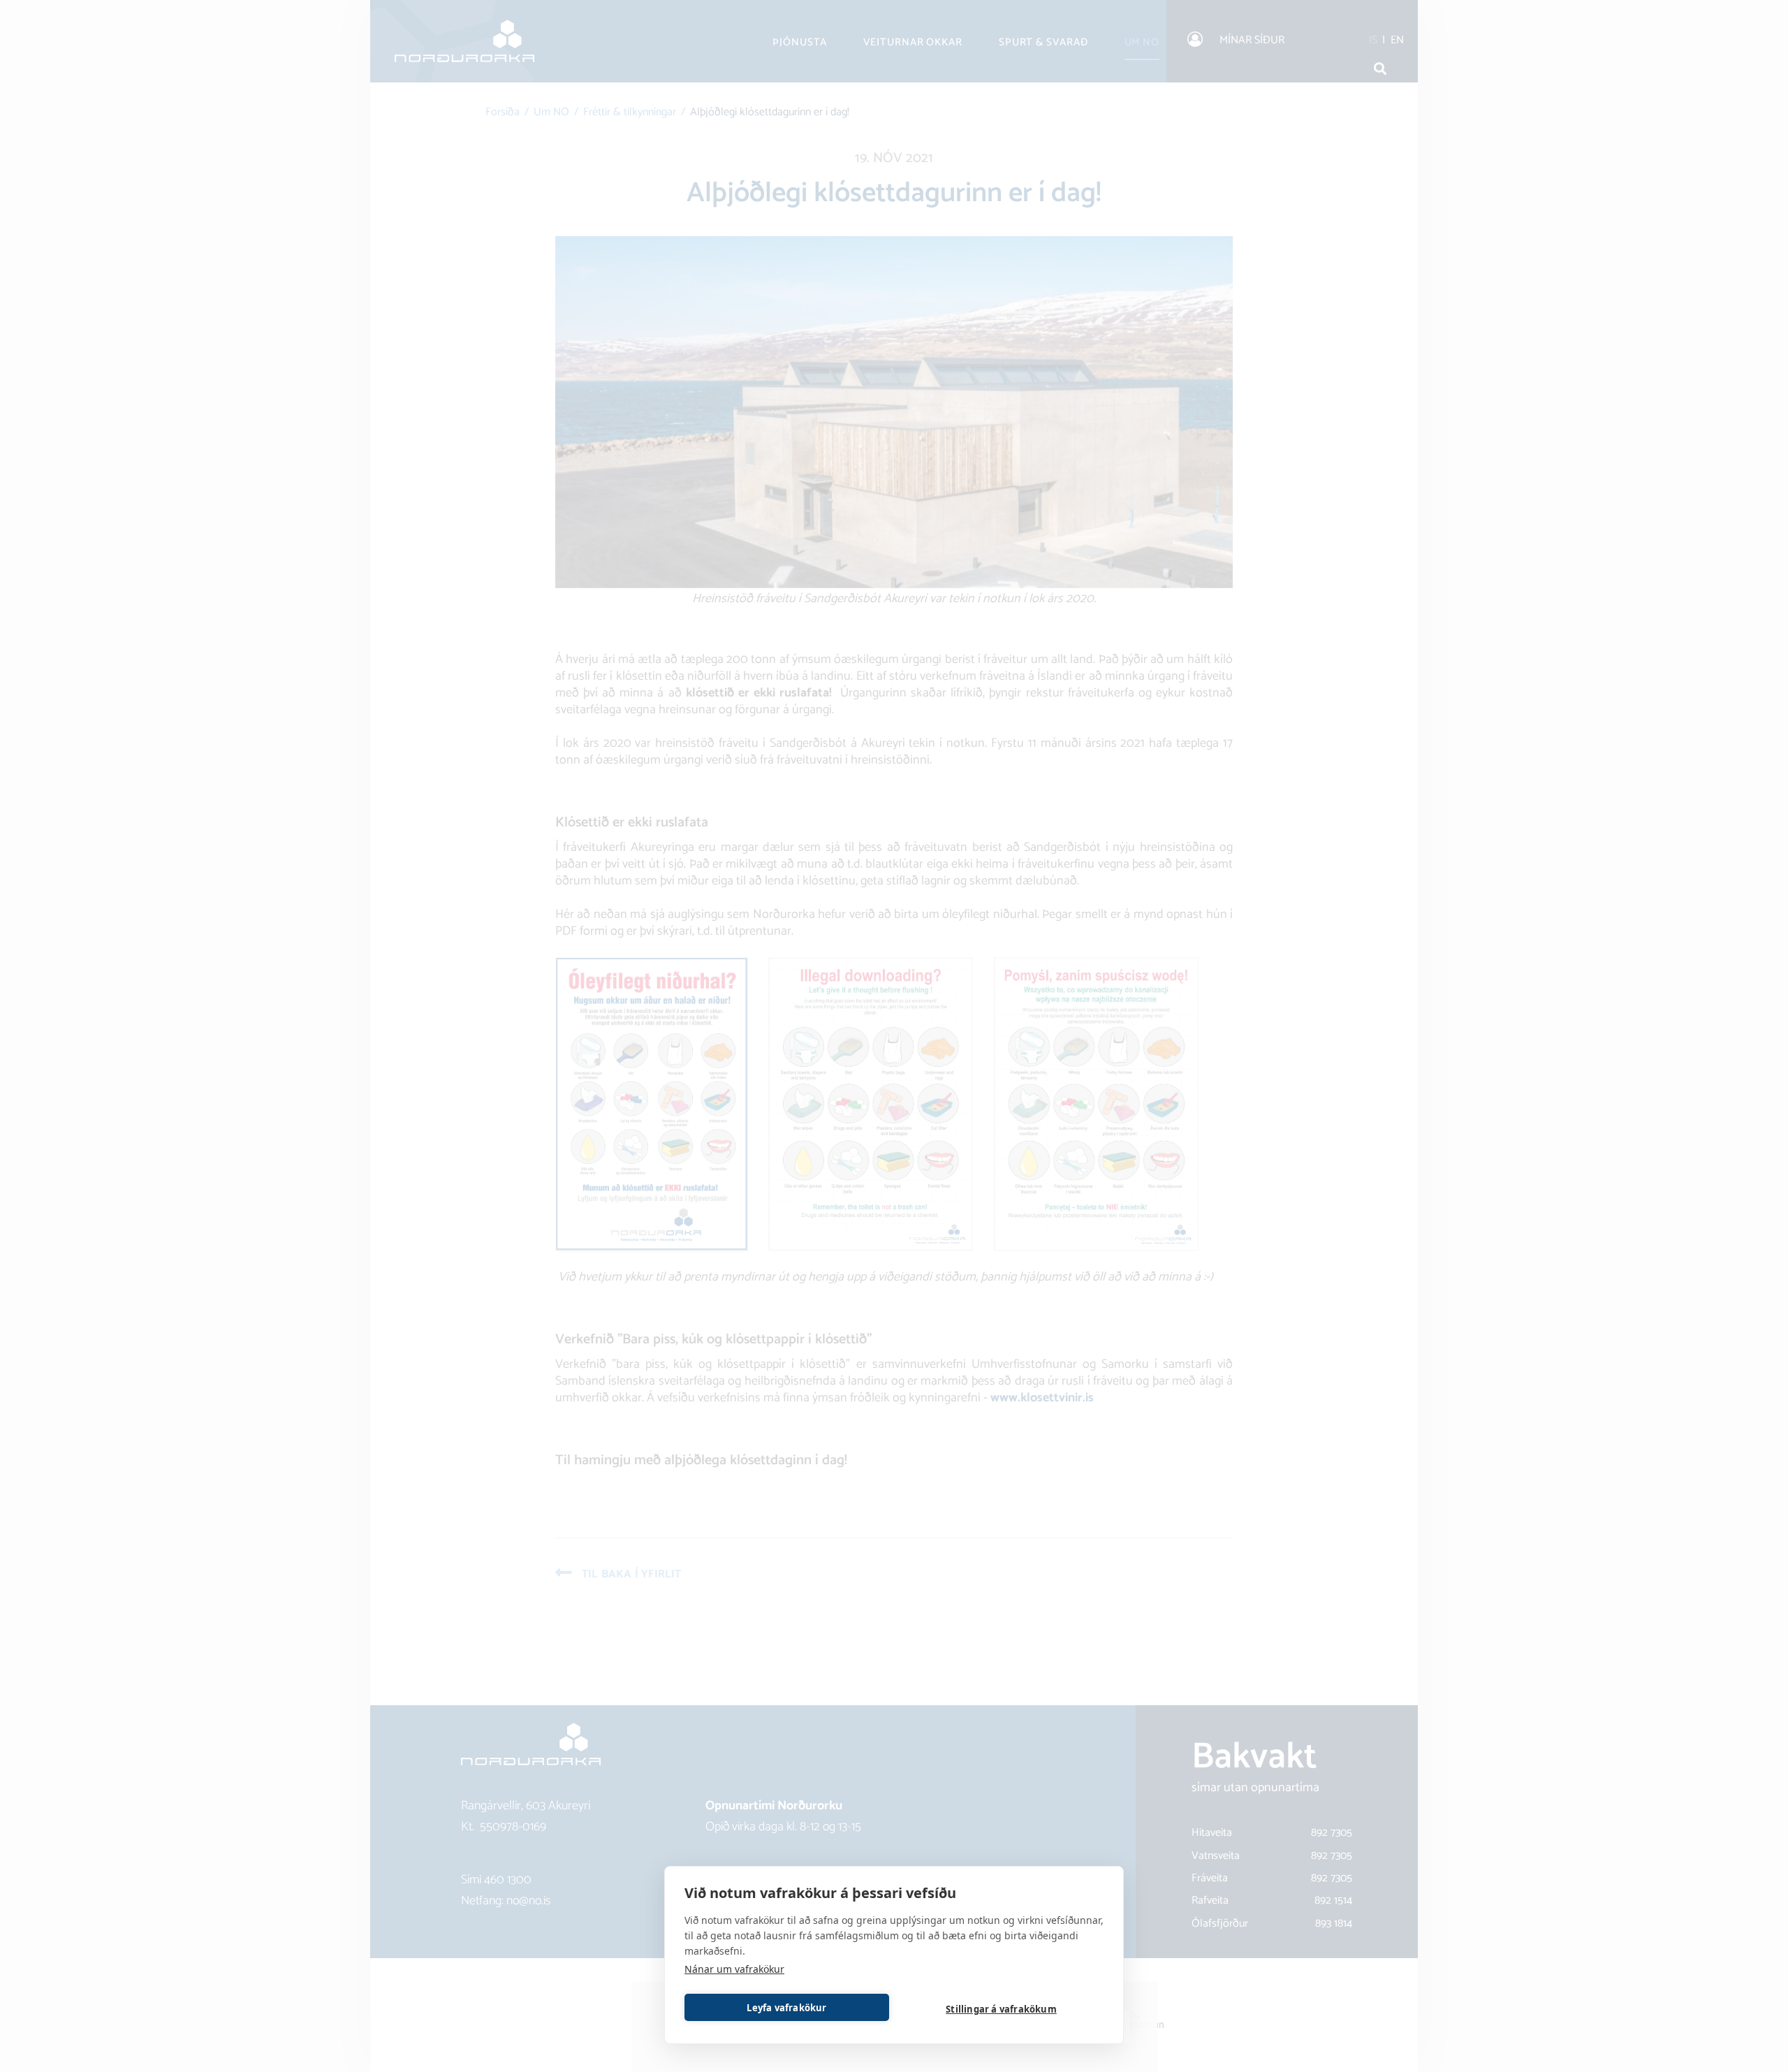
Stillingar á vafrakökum (1001, 2009)
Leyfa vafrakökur (786, 2008)
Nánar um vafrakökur (734, 1969)
